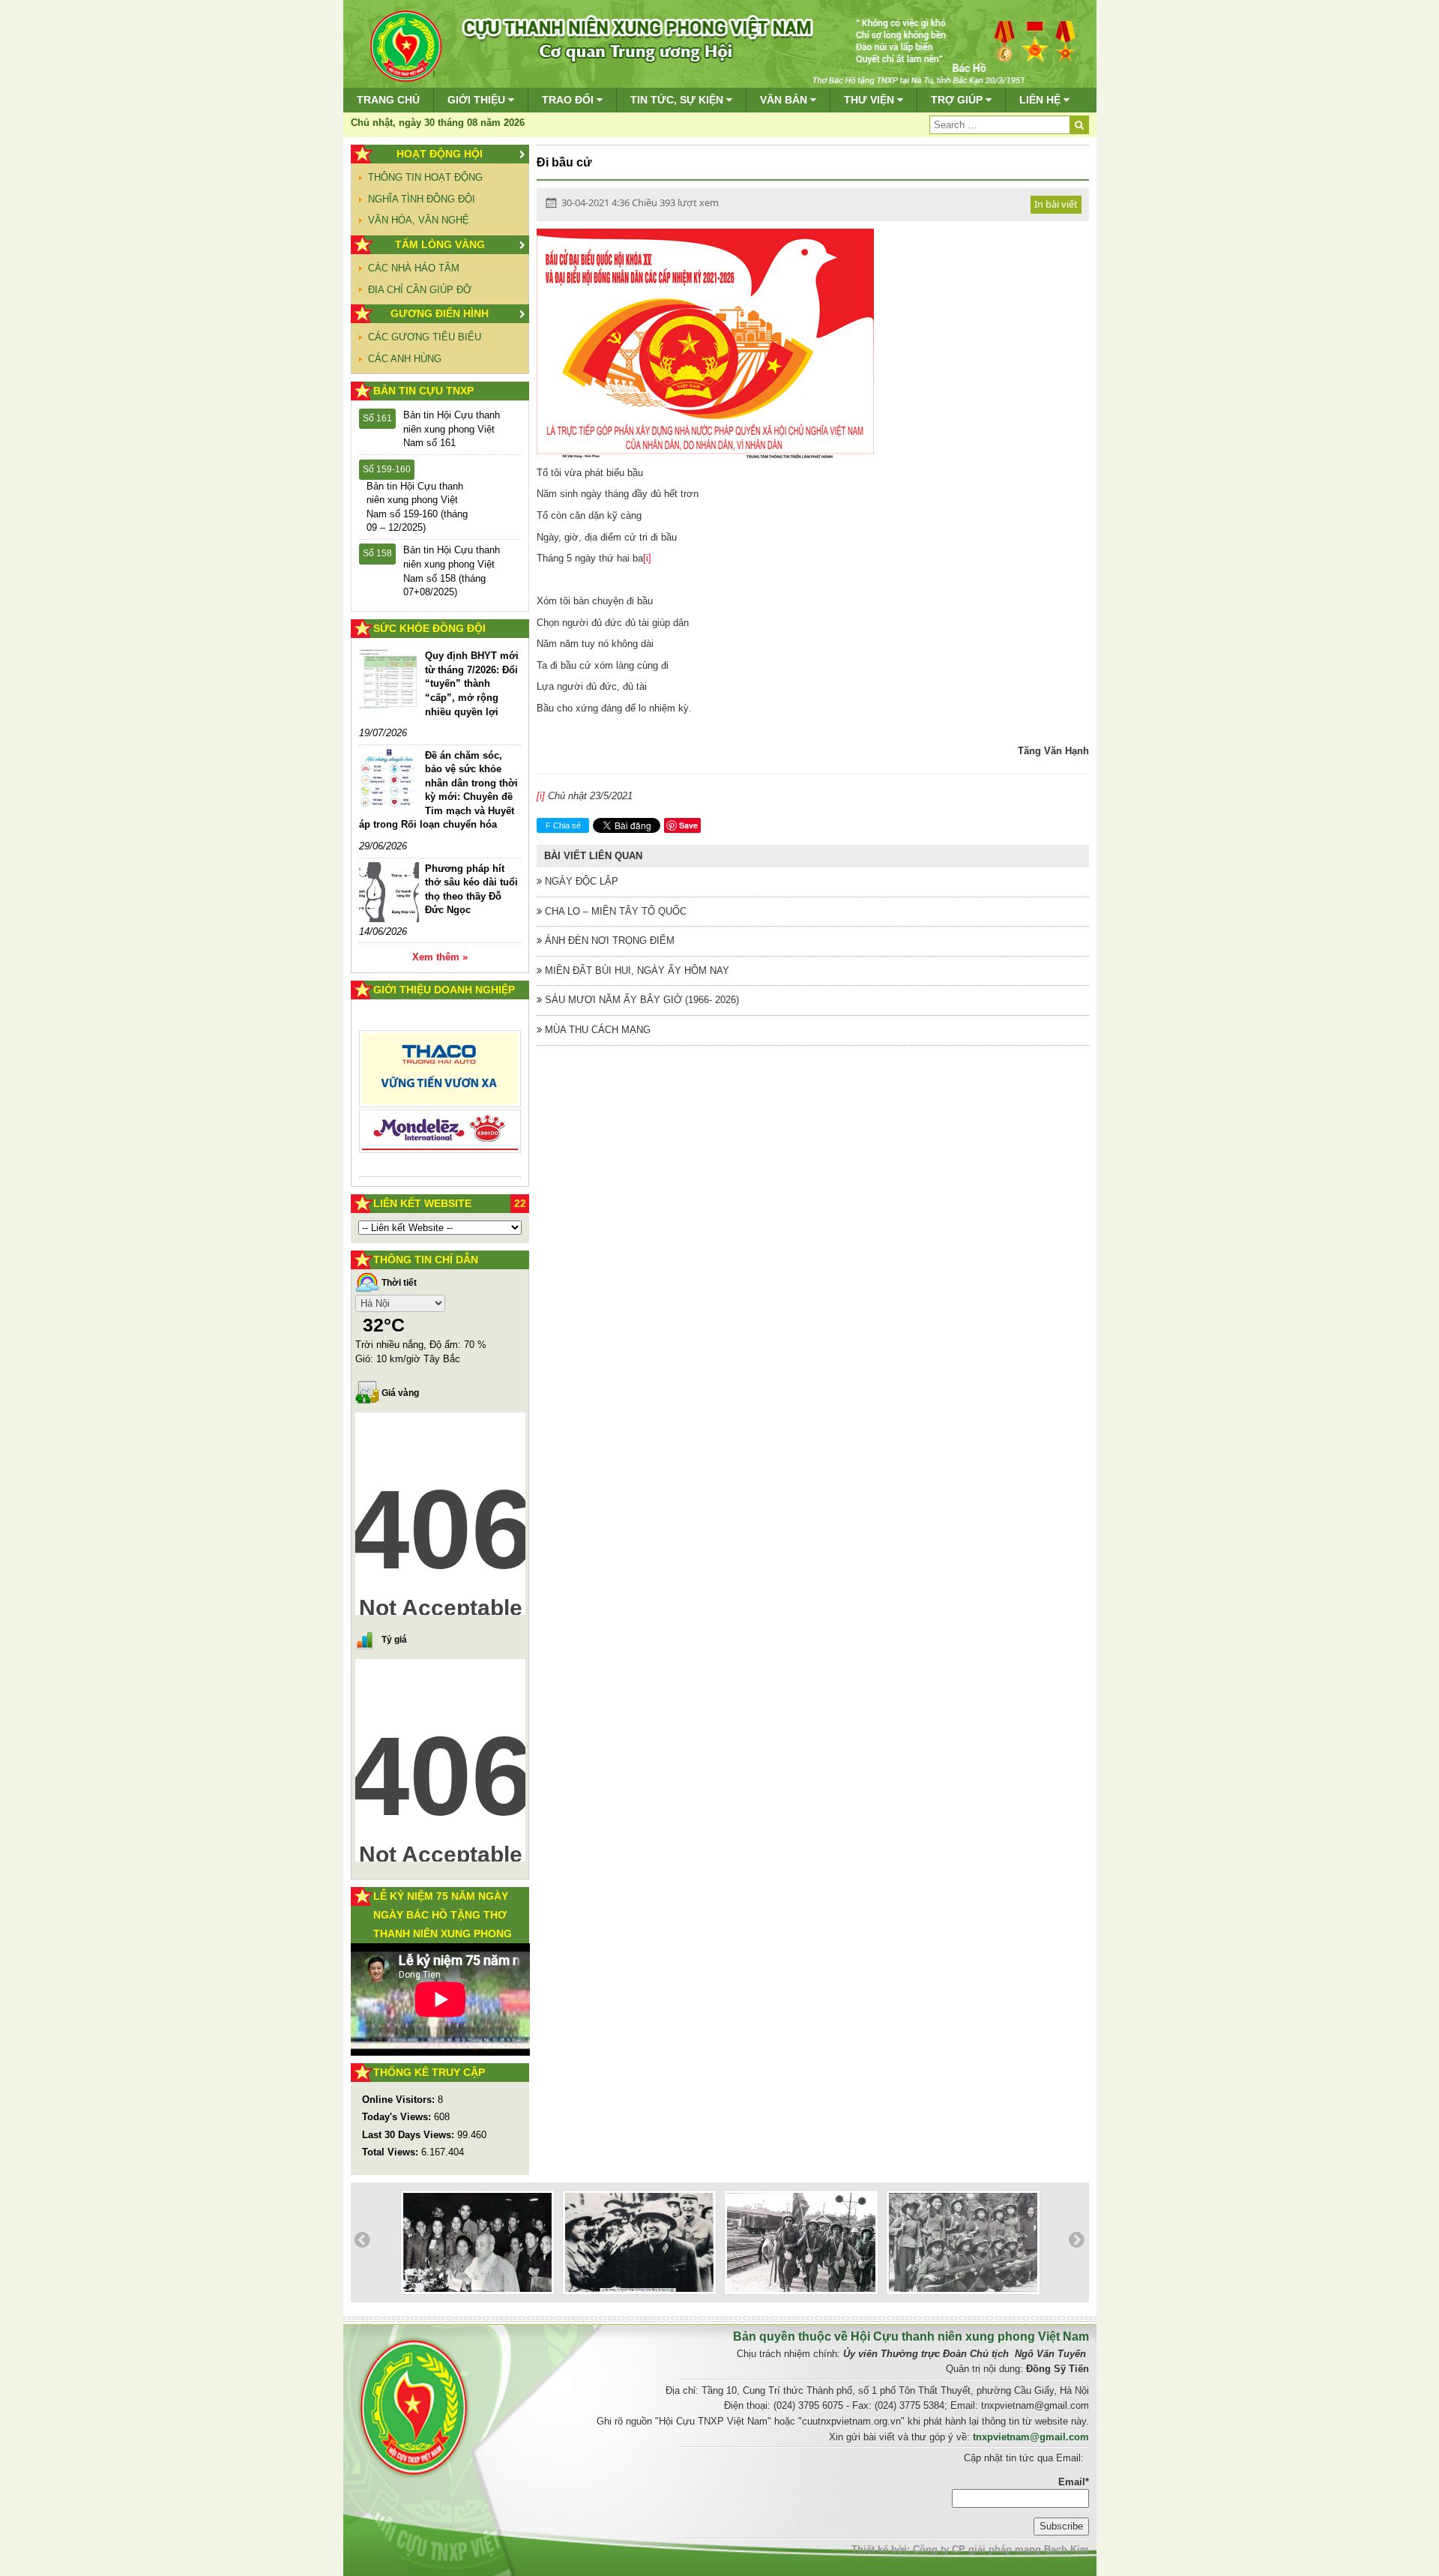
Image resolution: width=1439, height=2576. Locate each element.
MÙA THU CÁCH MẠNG (596, 1030)
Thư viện (871, 100)
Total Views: (392, 2152)
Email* (1074, 2482)
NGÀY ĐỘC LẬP (580, 881)
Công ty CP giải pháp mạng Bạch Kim (1001, 2549)
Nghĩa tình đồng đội (422, 199)
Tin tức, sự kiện (678, 100)
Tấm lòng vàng (440, 244)
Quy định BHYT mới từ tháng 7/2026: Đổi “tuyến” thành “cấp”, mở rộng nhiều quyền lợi (472, 683)
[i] (647, 558)
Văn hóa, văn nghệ (419, 220)
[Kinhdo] (440, 1075)
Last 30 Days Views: (410, 2135)
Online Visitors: (400, 2100)
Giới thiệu (478, 100)
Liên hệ (1041, 100)
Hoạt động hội (440, 154)
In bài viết (1056, 204)
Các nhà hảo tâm (414, 268)
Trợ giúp (958, 100)
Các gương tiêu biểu (425, 337)
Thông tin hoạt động (425, 177)
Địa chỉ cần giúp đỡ (420, 290)
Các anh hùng (405, 359)
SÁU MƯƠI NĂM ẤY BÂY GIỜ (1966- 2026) (640, 1000)
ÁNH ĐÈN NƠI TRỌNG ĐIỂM (608, 941)
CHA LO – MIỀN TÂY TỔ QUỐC (614, 911)
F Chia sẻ (563, 825)
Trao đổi (569, 100)
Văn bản (785, 100)
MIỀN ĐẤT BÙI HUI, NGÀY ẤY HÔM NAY (636, 970)
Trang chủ (388, 100)
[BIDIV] (440, 1114)
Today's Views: (398, 2117)
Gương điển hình (440, 313)
